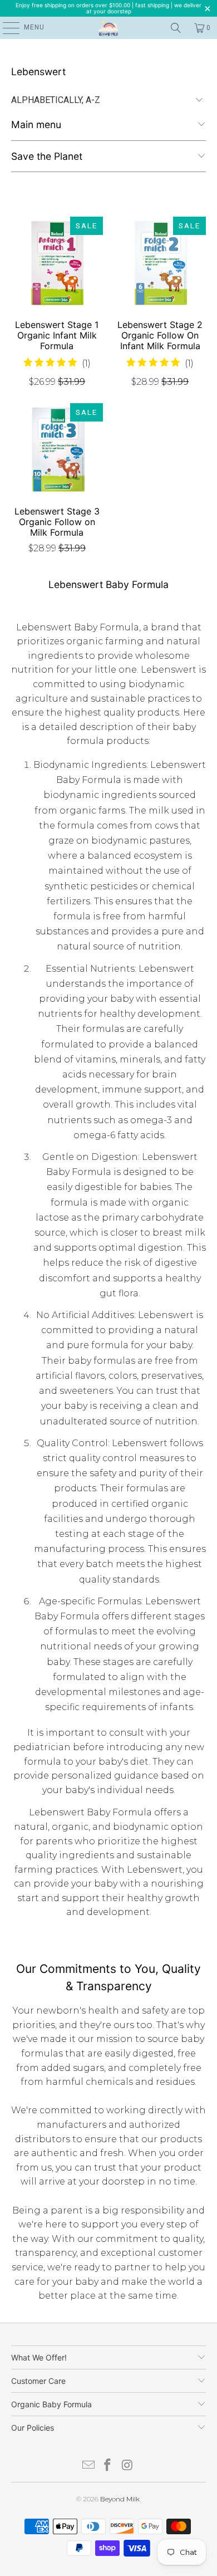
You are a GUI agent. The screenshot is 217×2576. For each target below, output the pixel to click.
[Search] (176, 28)
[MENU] (6, 28)
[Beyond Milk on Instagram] (127, 2466)
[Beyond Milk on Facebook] (108, 2466)
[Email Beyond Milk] (88, 2466)
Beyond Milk (120, 2499)
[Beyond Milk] (109, 28)
